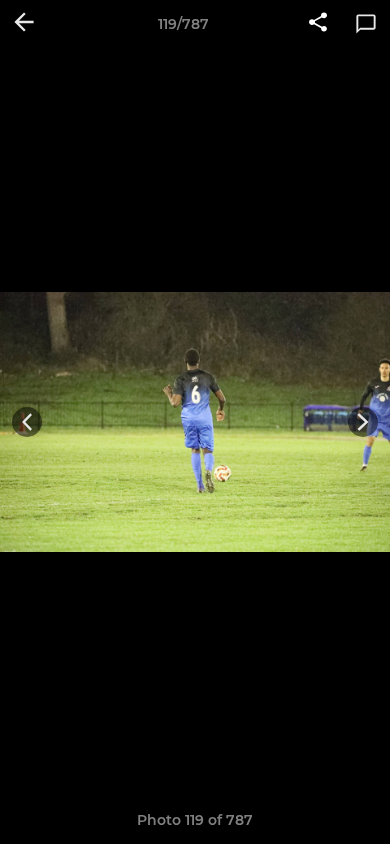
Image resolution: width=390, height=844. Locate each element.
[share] (318, 24)
